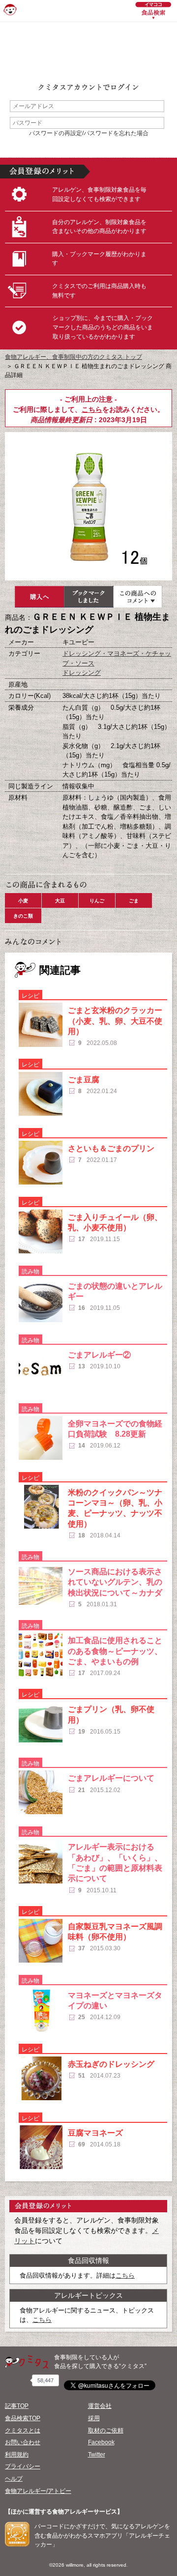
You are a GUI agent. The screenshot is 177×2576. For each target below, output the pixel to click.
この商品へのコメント (138, 597)
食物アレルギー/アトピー (38, 2491)
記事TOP (17, 2406)
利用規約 (17, 2455)
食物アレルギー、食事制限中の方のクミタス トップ (74, 357)
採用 (94, 2418)
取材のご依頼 (106, 2431)
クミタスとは (23, 2431)
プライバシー (23, 2466)
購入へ (39, 597)
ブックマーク (88, 597)
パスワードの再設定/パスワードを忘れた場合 (89, 133)
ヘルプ (14, 2479)
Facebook (101, 2442)
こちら (92, 409)
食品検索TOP (23, 2418)
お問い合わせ (23, 2442)
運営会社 (100, 2406)
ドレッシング (82, 673)
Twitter (97, 2455)
